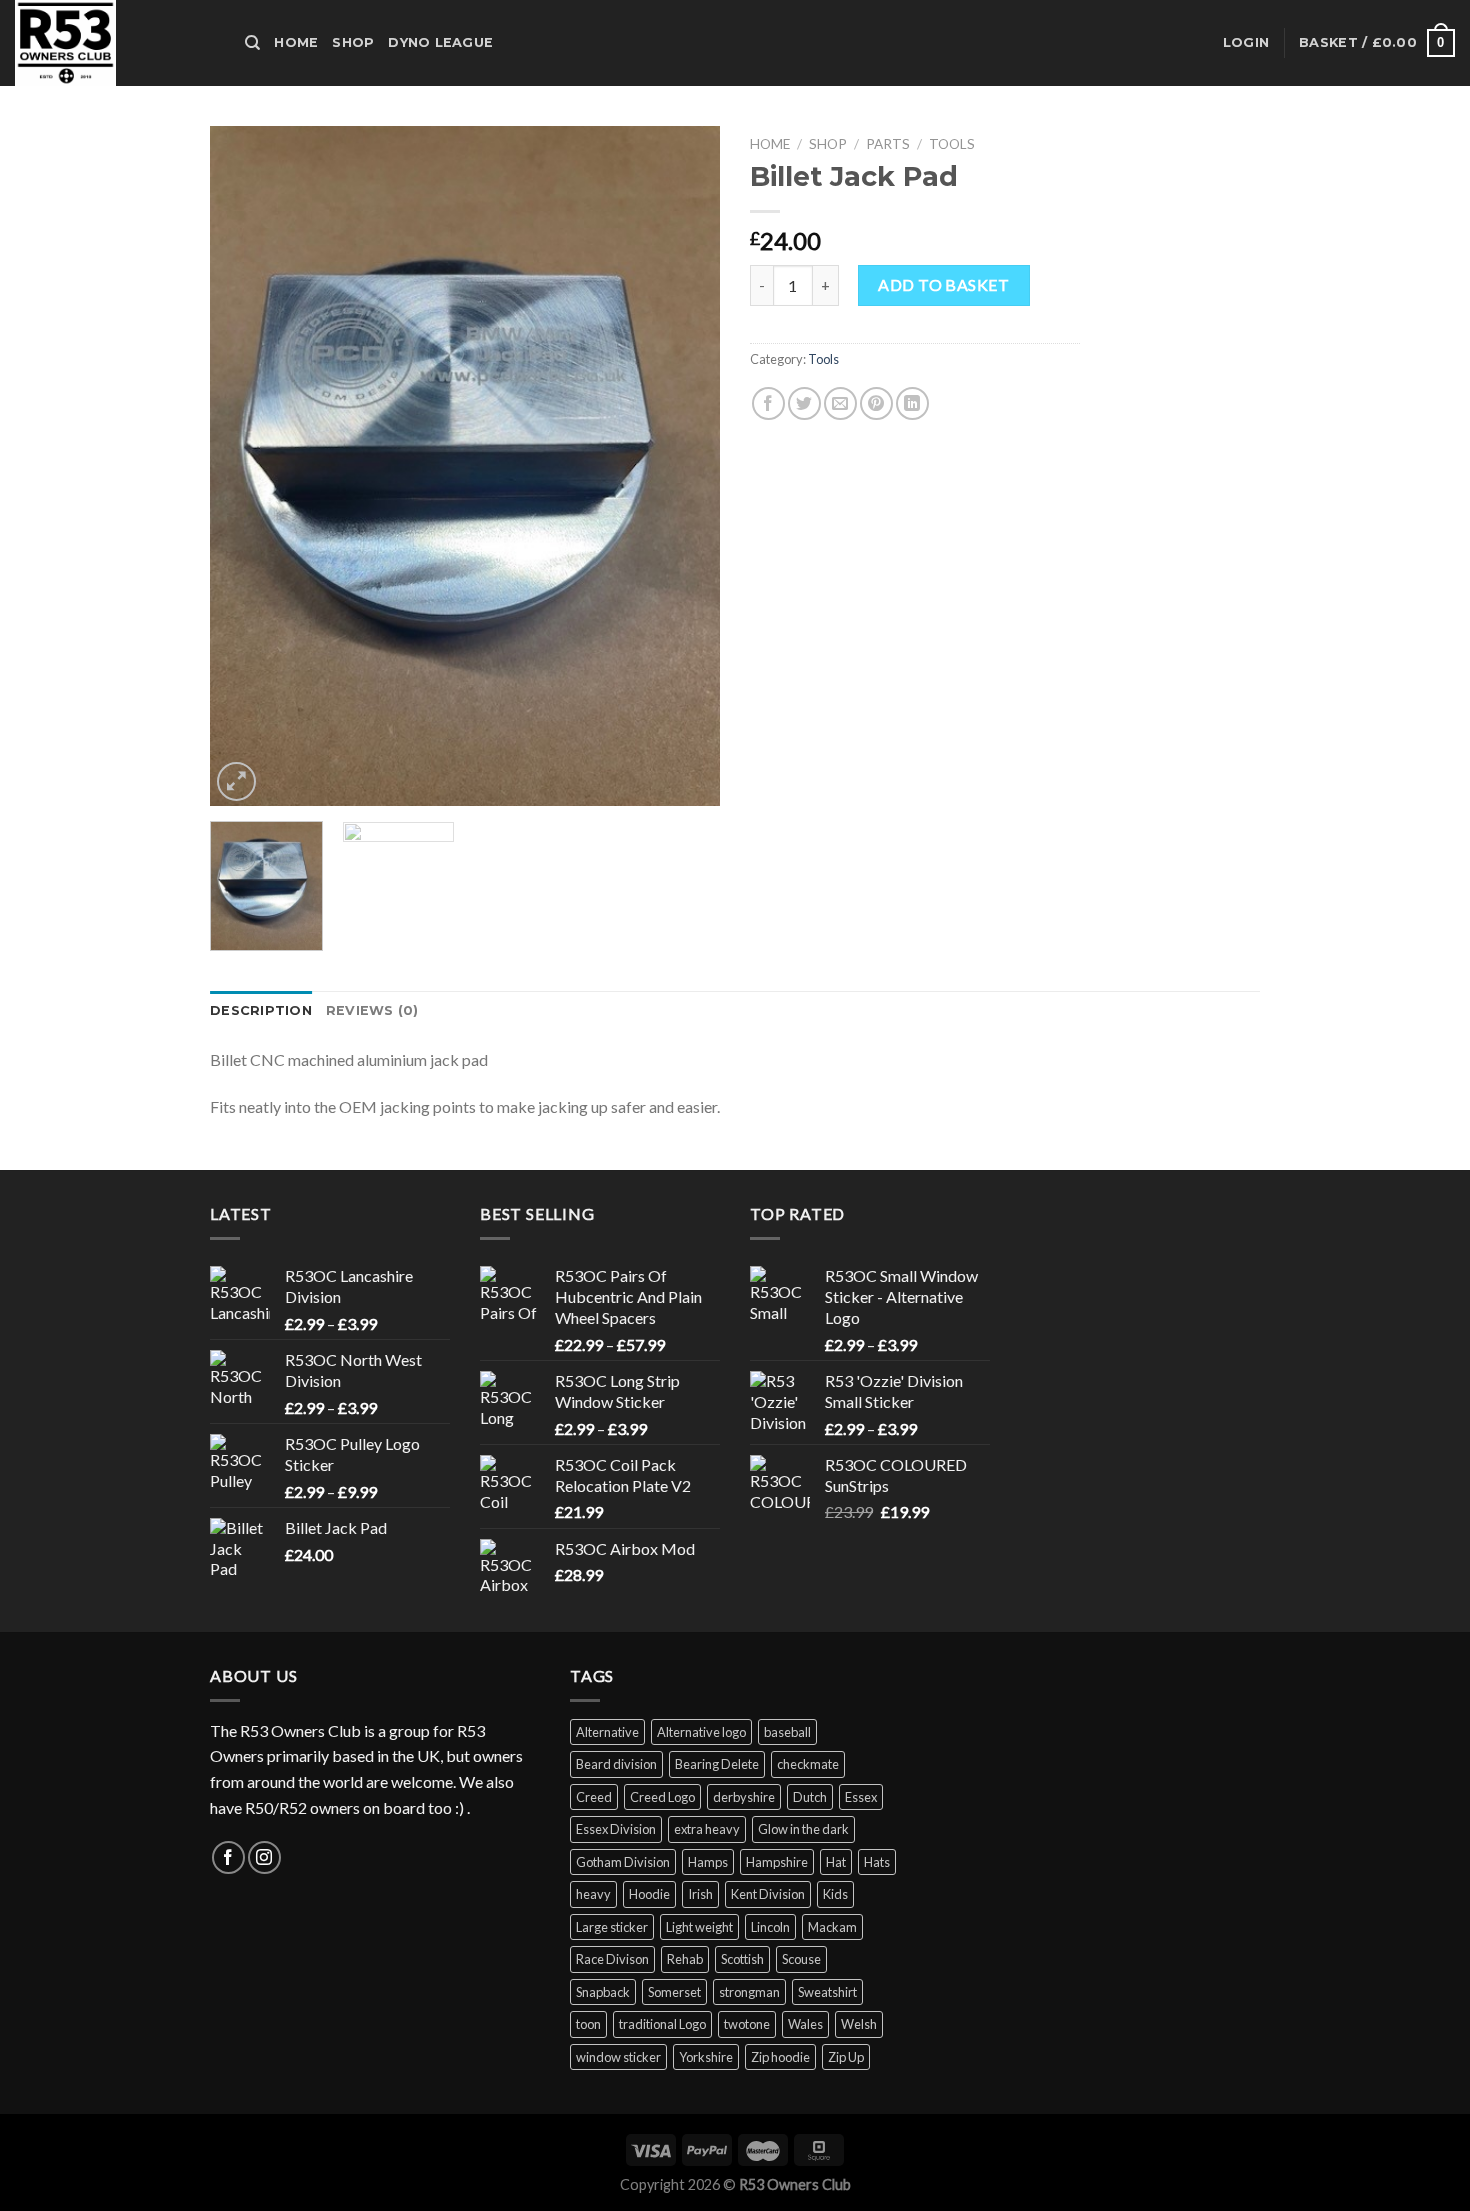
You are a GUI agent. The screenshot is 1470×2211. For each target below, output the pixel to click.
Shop (353, 42)
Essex (861, 1797)
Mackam (832, 1927)
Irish (700, 1894)
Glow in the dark (803, 1829)
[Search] (252, 43)
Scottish (742, 1959)
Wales (805, 2024)
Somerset (674, 1992)
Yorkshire (706, 2057)
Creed (594, 1797)
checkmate (808, 1764)
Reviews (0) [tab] (372, 1010)
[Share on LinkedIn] (912, 403)
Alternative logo (701, 1732)
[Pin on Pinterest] (876, 403)
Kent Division (768, 1894)
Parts (888, 144)
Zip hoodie (780, 2057)
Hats (877, 1862)
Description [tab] (261, 1010)
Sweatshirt (827, 1992)
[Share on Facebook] (768, 403)
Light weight (699, 1927)
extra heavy (707, 1829)
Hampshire (777, 1862)
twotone (747, 2024)
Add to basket (943, 284)
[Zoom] (236, 781)
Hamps (708, 1862)
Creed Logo (662, 1797)
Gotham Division (623, 1862)
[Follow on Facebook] (228, 1857)
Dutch (810, 1797)
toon (588, 2024)
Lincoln (770, 1927)
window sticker (618, 2057)
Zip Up (846, 2057)
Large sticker (612, 1927)
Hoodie (649, 1894)
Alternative (607, 1732)
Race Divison (612, 1959)
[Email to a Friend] (840, 403)
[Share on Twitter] (804, 403)
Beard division (616, 1764)
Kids (835, 1894)
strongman (749, 1992)
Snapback (603, 1992)
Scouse (801, 1959)
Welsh (859, 2024)
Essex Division (616, 1829)
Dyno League (440, 42)
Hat (836, 1862)
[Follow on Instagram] (264, 1857)
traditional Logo (662, 2024)
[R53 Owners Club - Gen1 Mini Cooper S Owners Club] (115, 43)
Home (296, 42)
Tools (952, 144)
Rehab (685, 1959)
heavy (593, 1894)
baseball (787, 1732)
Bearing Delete (717, 1764)
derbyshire (744, 1797)
